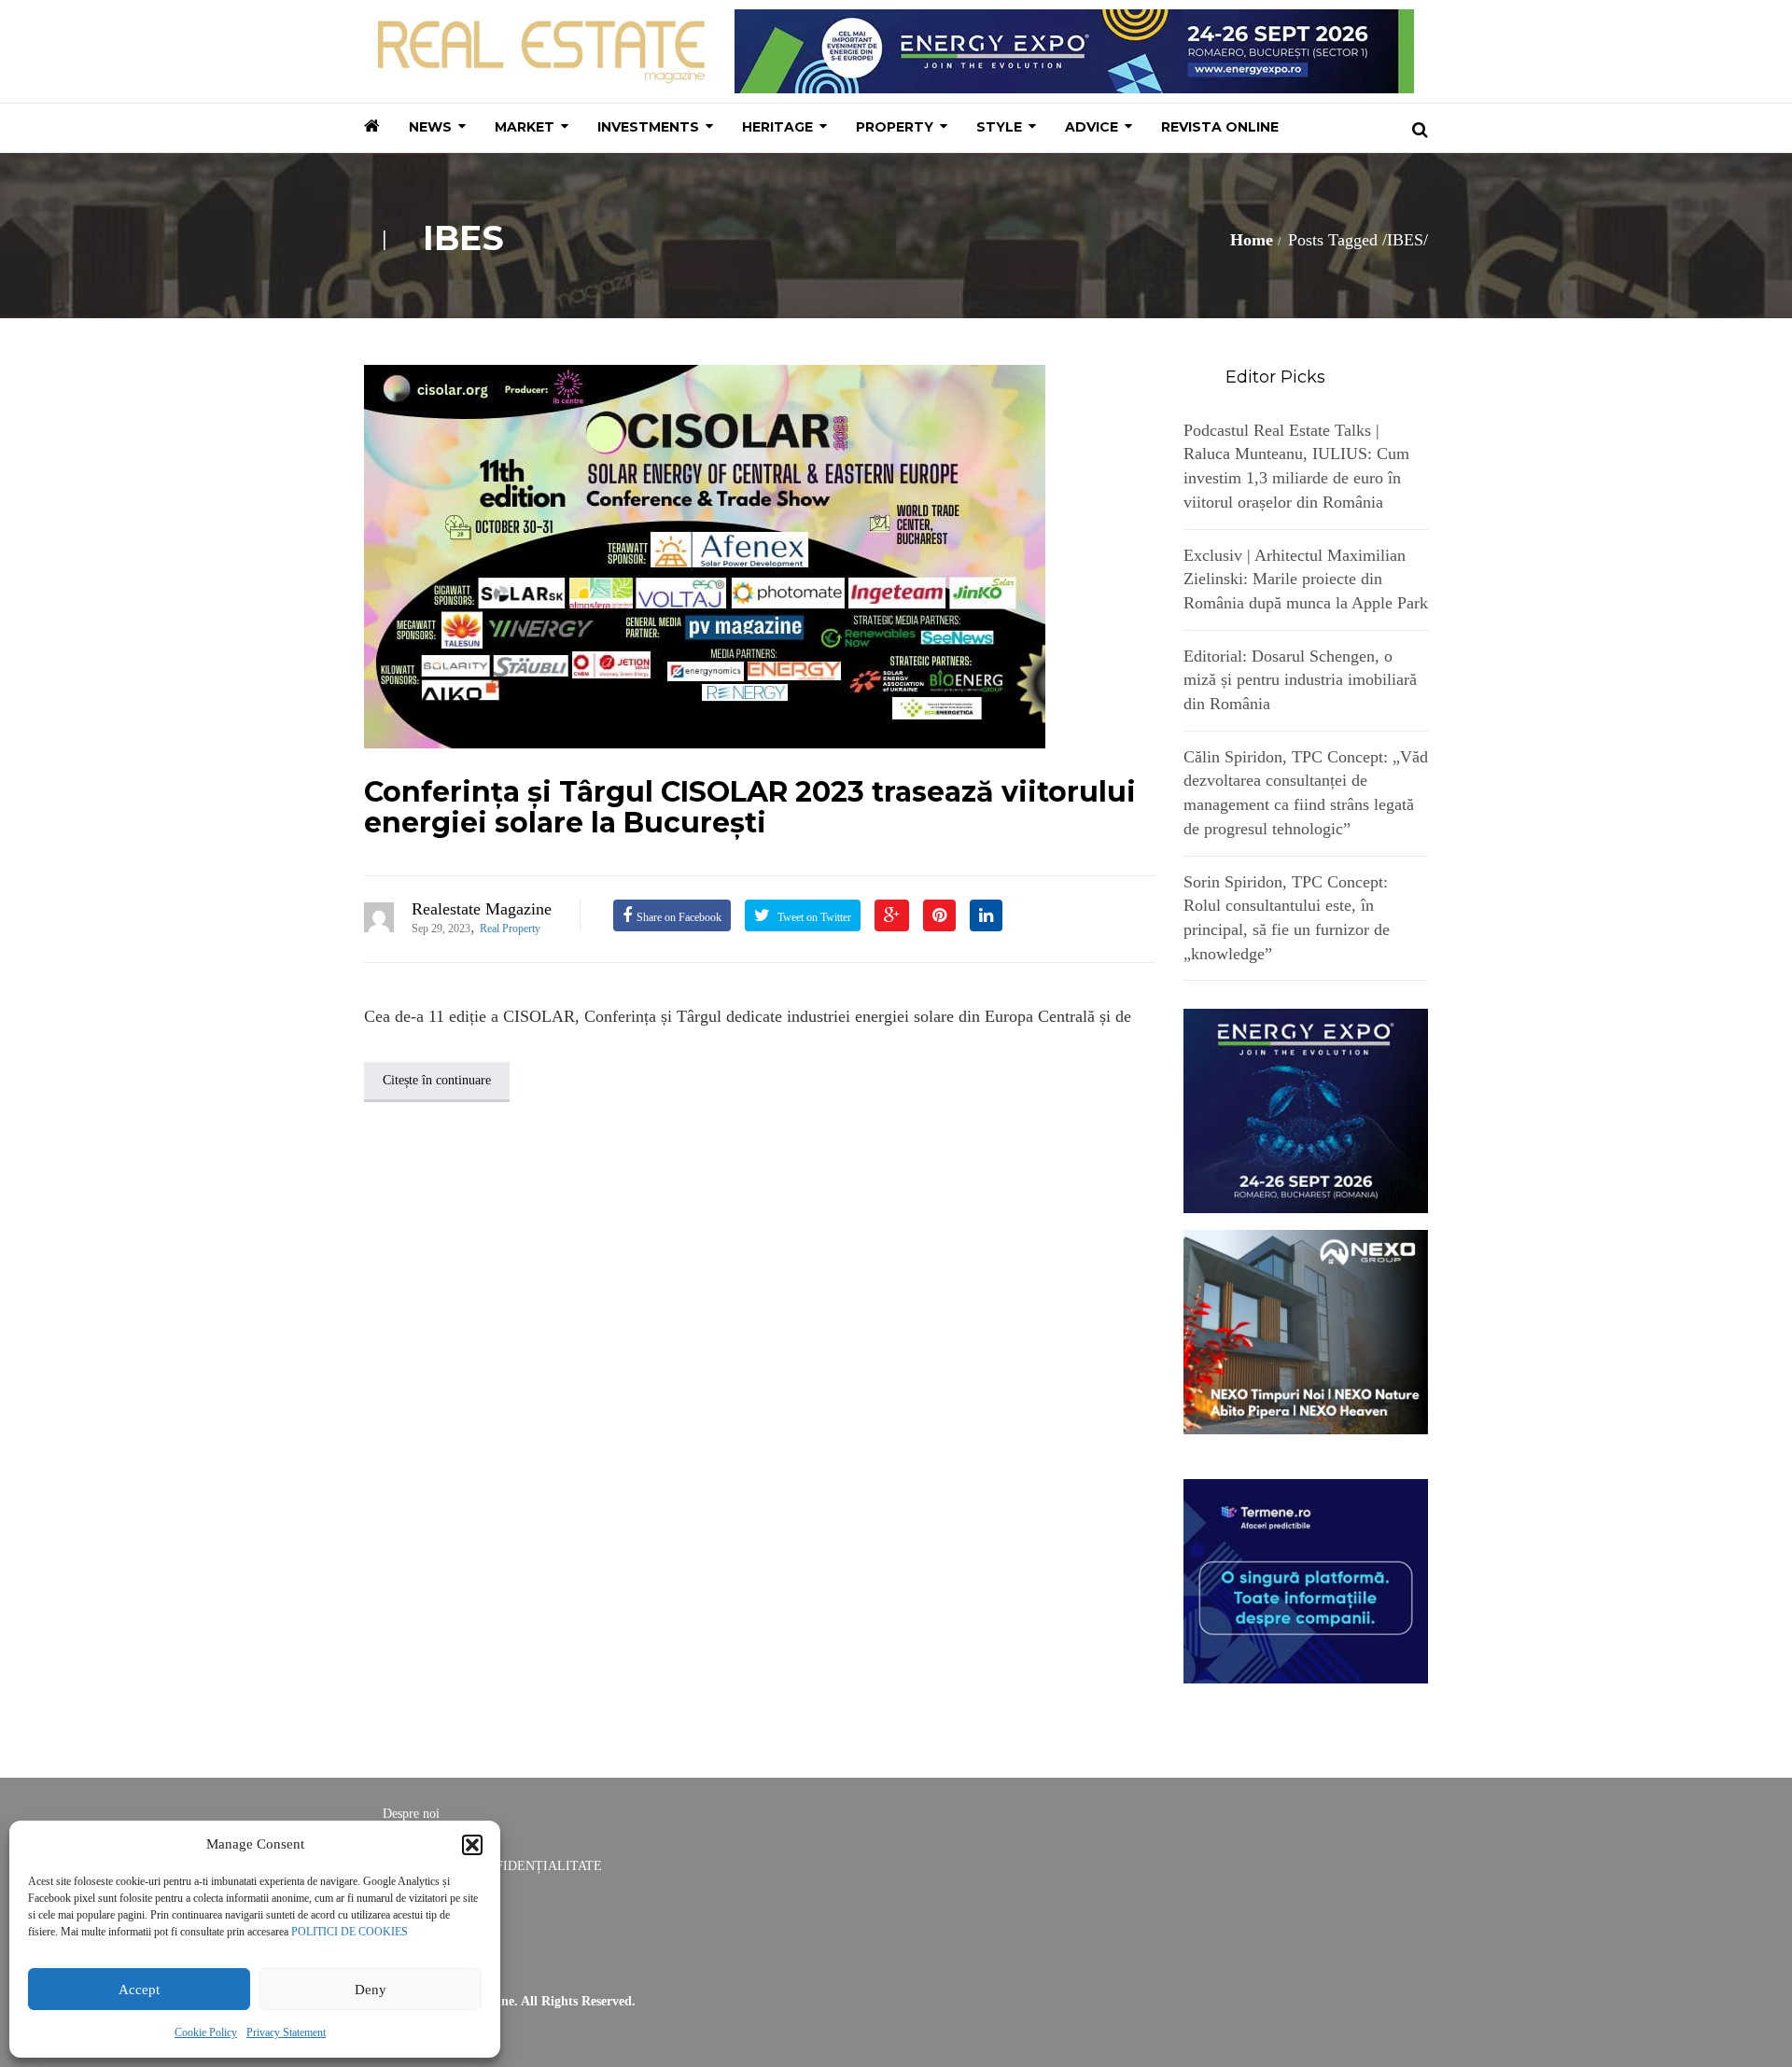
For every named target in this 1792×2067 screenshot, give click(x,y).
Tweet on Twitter (813, 917)
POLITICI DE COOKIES (350, 1932)
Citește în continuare (437, 1080)
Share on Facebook (679, 917)
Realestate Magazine (482, 909)
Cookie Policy (206, 2032)
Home (1252, 240)
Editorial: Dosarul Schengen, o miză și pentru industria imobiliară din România (1300, 680)
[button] (472, 1845)
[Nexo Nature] (1306, 1331)
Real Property (510, 929)
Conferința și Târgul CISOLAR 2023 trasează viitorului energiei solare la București (750, 807)
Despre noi (411, 1814)
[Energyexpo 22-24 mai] (1306, 1110)
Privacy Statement (286, 2032)
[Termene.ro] (1306, 1579)
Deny (371, 1990)
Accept (139, 1990)
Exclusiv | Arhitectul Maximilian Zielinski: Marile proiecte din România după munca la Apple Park (1306, 579)
